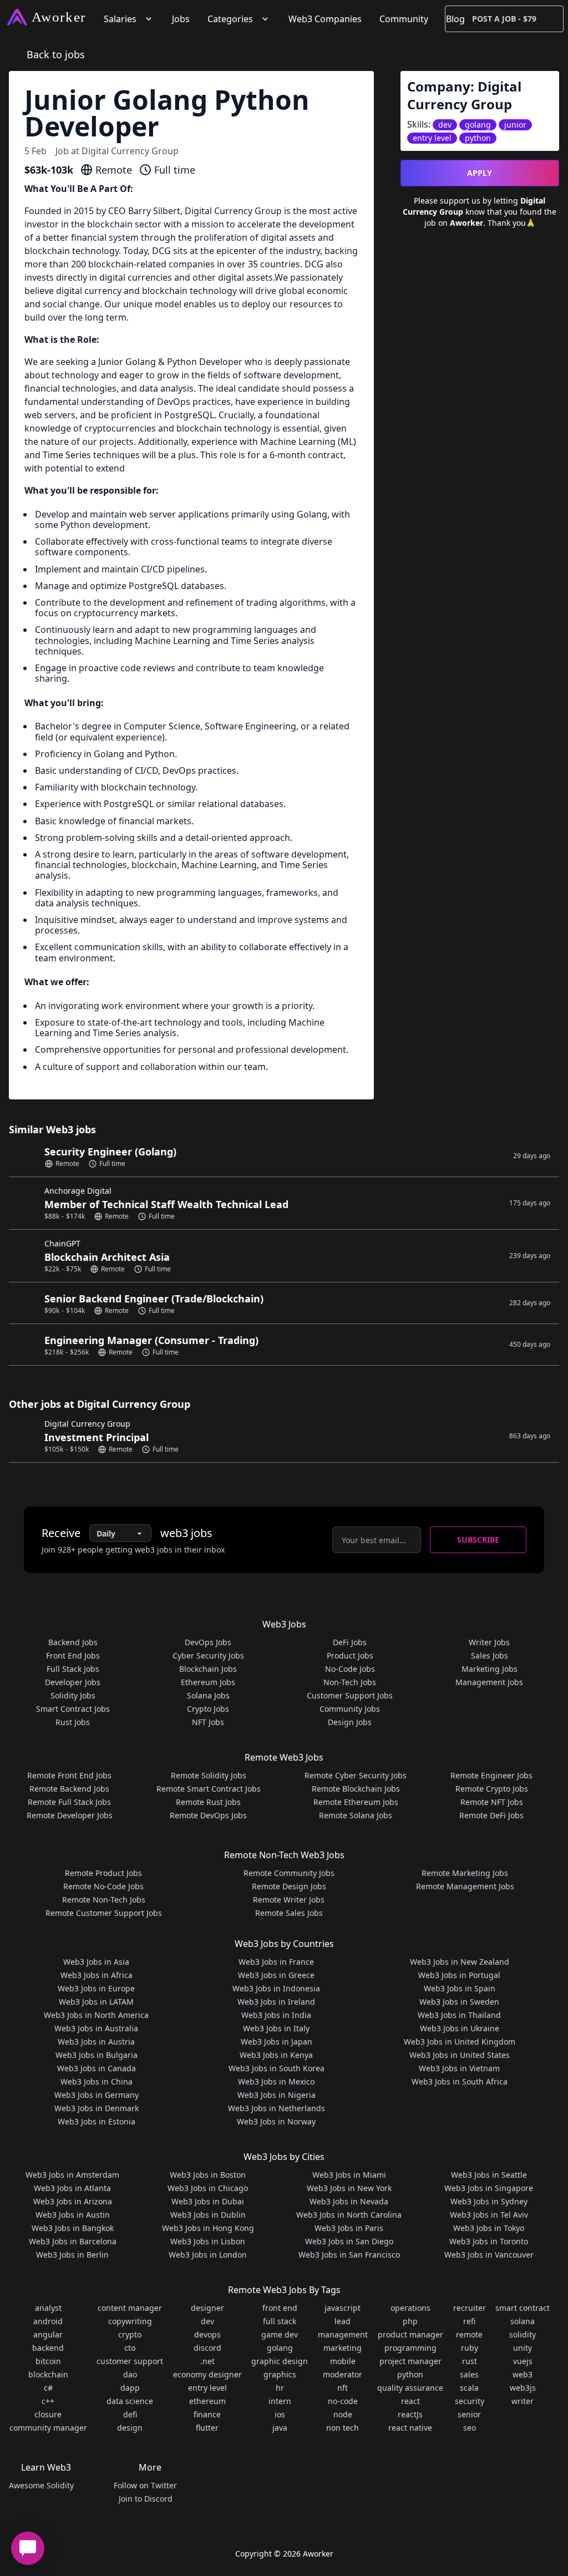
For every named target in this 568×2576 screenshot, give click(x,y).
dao (130, 2374)
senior (469, 2414)
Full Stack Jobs (73, 1669)
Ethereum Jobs (208, 1682)
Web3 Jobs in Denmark (97, 2108)
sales (469, 2374)
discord (207, 2348)
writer (523, 2401)
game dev (280, 2334)
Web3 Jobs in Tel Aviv (489, 2215)
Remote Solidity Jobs (209, 1775)
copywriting (130, 2321)
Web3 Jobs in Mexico (276, 2081)
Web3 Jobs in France (276, 1962)
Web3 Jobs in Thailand (459, 2015)
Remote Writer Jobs (289, 1900)
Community (404, 19)
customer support (130, 2361)
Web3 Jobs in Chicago (208, 2188)
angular (48, 2334)
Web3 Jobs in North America (96, 2015)
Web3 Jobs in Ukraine (460, 2028)
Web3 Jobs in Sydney (489, 2201)
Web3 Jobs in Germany (97, 2095)
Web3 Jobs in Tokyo (489, 2228)
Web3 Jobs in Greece (276, 1975)
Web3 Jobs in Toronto (489, 2241)
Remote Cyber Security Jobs (356, 1775)
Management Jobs (489, 1682)
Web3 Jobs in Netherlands (277, 2108)
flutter (207, 2428)
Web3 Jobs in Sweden (459, 2002)
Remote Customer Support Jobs (104, 1913)
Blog (455, 19)
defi (130, 2414)
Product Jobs (350, 1655)
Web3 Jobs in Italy (276, 2028)
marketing (343, 2348)
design (130, 2428)
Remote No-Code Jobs (103, 1886)
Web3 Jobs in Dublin (208, 2215)
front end (280, 2308)
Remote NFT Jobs (492, 1802)
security (470, 2401)
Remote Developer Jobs (70, 1815)
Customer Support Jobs (350, 1695)
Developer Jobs (73, 1682)
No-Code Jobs (350, 1669)
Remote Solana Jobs (356, 1815)
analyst (48, 2308)
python (410, 2374)
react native (410, 2428)
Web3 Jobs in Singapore (489, 2188)
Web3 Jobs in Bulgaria (97, 2055)
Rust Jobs (73, 1722)
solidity (523, 2334)
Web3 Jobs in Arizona (73, 2201)
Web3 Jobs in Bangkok (73, 2228)
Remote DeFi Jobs (491, 1815)
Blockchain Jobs (208, 1669)
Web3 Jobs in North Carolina (349, 2215)
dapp (130, 2388)
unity (523, 2348)
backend (48, 2348)
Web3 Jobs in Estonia (97, 2121)
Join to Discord (146, 2499)
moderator (343, 2374)
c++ (48, 2401)
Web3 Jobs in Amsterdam (72, 2175)
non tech (343, 2428)
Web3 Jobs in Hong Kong (208, 2228)
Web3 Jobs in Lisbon (208, 2241)
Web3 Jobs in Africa (97, 1975)
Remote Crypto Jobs (492, 1789)
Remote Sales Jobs (289, 1913)
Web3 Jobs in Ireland (276, 2002)
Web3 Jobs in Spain (460, 1988)
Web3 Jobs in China (97, 2081)
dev (207, 2321)
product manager (410, 2334)
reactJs (410, 2414)
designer (207, 2308)
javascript (343, 2308)
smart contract (523, 2308)
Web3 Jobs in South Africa (460, 2081)
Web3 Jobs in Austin (73, 2215)
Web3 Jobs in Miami (349, 2175)
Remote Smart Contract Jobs (209, 1789)
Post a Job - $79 (504, 19)
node (343, 2414)
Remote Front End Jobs (69, 1775)
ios (280, 2414)
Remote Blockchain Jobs (356, 1789)
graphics (280, 2374)
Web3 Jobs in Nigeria (277, 2095)
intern (280, 2401)
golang (280, 2348)
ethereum (207, 2401)
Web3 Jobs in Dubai (208, 2201)
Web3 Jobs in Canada (97, 2068)
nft (343, 2388)
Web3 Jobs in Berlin (72, 2255)
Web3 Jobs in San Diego (349, 2241)
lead (343, 2321)
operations (410, 2308)
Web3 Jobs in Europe (96, 1988)
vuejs (523, 2361)
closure (48, 2414)
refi (469, 2321)
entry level (207, 2388)
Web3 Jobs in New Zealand (460, 1962)
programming (410, 2348)
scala (469, 2388)
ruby (470, 2348)
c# (48, 2388)
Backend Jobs (73, 1642)
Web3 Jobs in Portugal (459, 1975)
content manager (130, 2308)
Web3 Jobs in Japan (277, 2042)
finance (207, 2414)
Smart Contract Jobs (73, 1709)
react (410, 2401)
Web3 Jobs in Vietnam (459, 2068)
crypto (130, 2334)
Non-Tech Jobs (350, 1682)
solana (523, 2321)
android (48, 2321)
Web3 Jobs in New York (349, 2188)
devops (207, 2334)
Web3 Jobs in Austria (96, 2042)
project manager (410, 2361)
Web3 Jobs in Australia (96, 2028)
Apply (480, 173)
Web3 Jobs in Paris (349, 2228)
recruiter (470, 2308)
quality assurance (410, 2388)
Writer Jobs (489, 1642)
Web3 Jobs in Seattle (489, 2175)
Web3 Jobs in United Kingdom (460, 2042)
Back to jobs (56, 54)
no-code (343, 2401)
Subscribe (478, 1540)
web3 (523, 2374)
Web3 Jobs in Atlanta (72, 2188)
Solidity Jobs (73, 1695)
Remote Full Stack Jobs (69, 1802)
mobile (343, 2361)
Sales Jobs (490, 1655)
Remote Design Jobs (289, 1886)
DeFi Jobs (350, 1642)
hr (280, 2388)
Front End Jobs (73, 1655)
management (343, 2334)
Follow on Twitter (145, 2485)
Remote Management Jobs (465, 1886)
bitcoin (48, 2361)
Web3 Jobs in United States (460, 2055)
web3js (523, 2388)
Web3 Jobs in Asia (96, 1962)
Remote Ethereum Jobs (356, 1802)
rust (470, 2361)
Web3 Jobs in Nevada (349, 2201)
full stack (280, 2321)
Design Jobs (350, 1722)
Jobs (181, 19)
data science (130, 2401)
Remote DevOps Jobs (208, 1815)
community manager (48, 2428)
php (410, 2321)
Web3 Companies (325, 19)
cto (130, 2348)
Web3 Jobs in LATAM (96, 2002)
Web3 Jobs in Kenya (276, 2055)
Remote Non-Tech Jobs (104, 1900)
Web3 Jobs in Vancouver (489, 2255)
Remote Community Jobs (289, 1873)
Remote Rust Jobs (208, 1802)
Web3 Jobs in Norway (276, 2121)
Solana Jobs (208, 1695)
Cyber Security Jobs (208, 1655)
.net (207, 2361)
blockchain (48, 2374)
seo (470, 2428)
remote (469, 2334)
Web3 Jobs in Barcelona (73, 2241)
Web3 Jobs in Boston (208, 2175)
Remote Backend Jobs (69, 1789)
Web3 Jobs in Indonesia (276, 1988)
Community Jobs (350, 1709)
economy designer (207, 2374)
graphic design (280, 2361)
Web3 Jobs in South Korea (277, 2068)
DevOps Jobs (208, 1642)
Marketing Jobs (490, 1669)
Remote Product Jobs (103, 1873)
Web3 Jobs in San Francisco (349, 2255)
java (280, 2428)
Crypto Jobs (208, 1709)
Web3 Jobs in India (276, 2015)
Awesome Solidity (41, 2485)
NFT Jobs (208, 1722)
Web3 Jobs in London (208, 2255)
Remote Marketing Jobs (465, 1873)
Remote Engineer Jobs (491, 1775)
